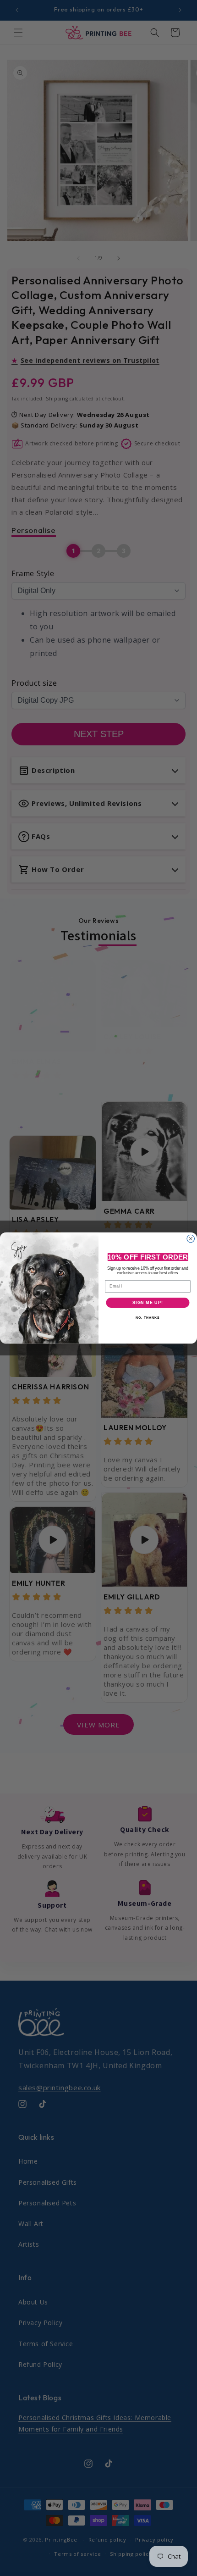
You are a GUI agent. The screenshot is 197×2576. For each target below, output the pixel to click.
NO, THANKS (148, 1318)
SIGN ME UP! (148, 1302)
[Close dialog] (191, 1239)
